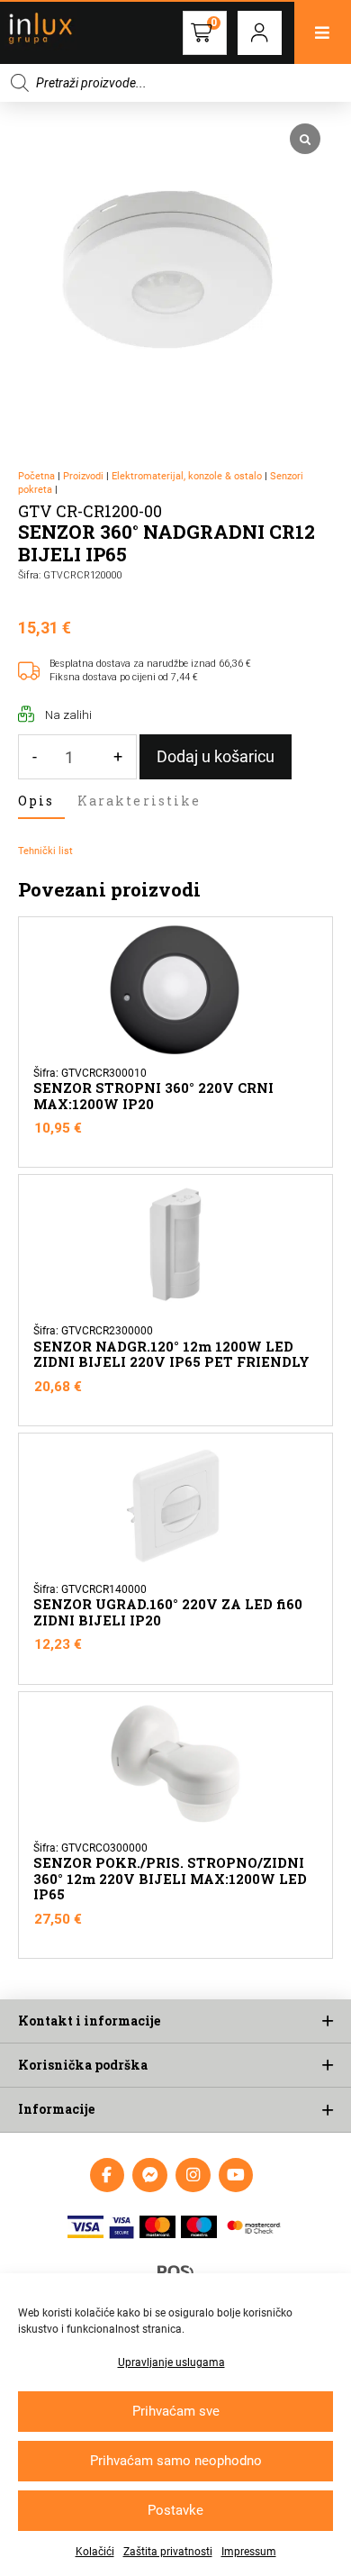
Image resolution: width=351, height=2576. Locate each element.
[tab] (41, 802)
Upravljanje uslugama (171, 2362)
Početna (36, 476)
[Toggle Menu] (323, 33)
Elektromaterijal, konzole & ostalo (187, 476)
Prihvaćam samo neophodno (176, 2461)
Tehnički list (45, 851)
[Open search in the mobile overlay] (175, 83)
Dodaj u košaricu (216, 756)
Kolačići (95, 2552)
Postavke (175, 2510)
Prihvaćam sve (176, 2411)
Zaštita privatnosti (168, 2552)
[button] (260, 33)
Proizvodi (83, 476)
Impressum (249, 2552)
